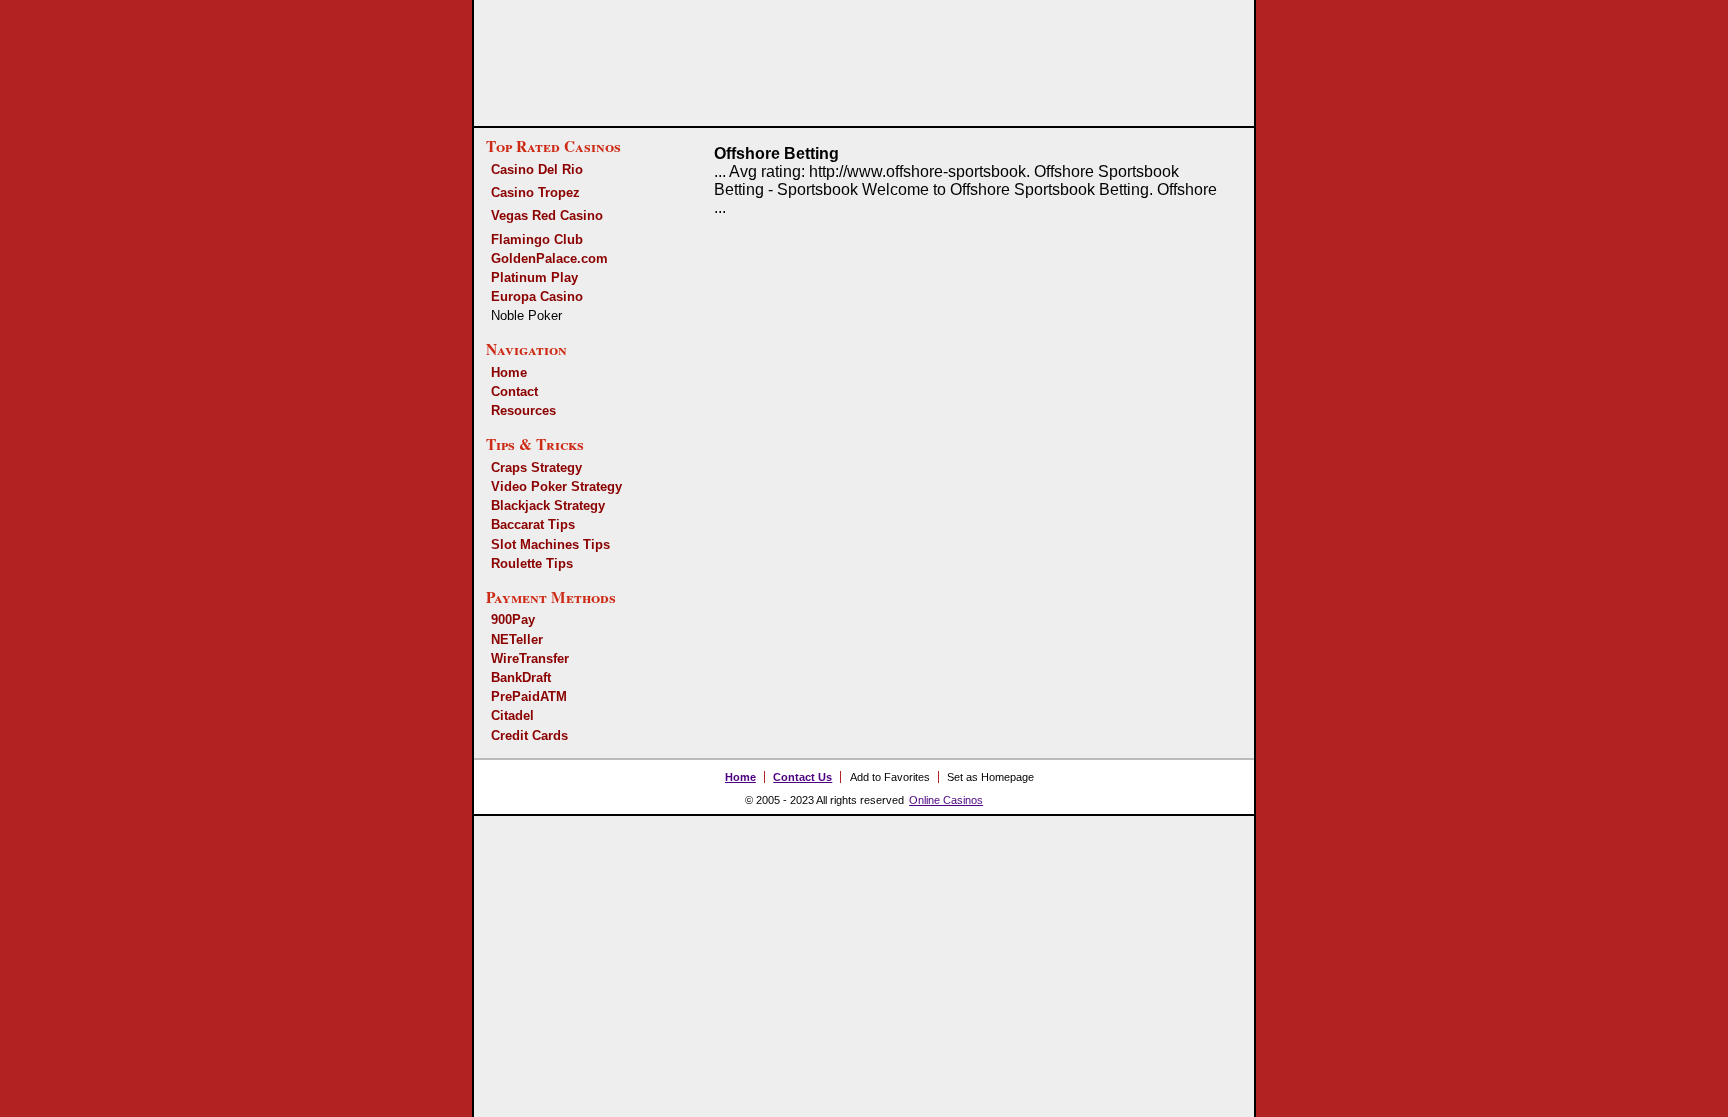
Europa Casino (537, 296)
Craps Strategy (536, 467)
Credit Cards (529, 735)
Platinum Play (534, 277)
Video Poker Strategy (556, 486)
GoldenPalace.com (549, 258)
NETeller (517, 639)
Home (509, 372)
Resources (523, 410)
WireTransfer (530, 658)
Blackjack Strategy (548, 505)
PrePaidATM (529, 696)
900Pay (513, 619)
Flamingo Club (537, 239)
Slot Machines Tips (550, 544)
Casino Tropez (535, 192)
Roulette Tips (532, 563)
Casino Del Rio (537, 169)
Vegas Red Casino (547, 215)
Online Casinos (946, 800)
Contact (514, 391)
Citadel (512, 715)
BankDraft (521, 677)
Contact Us (802, 777)
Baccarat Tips (533, 524)
